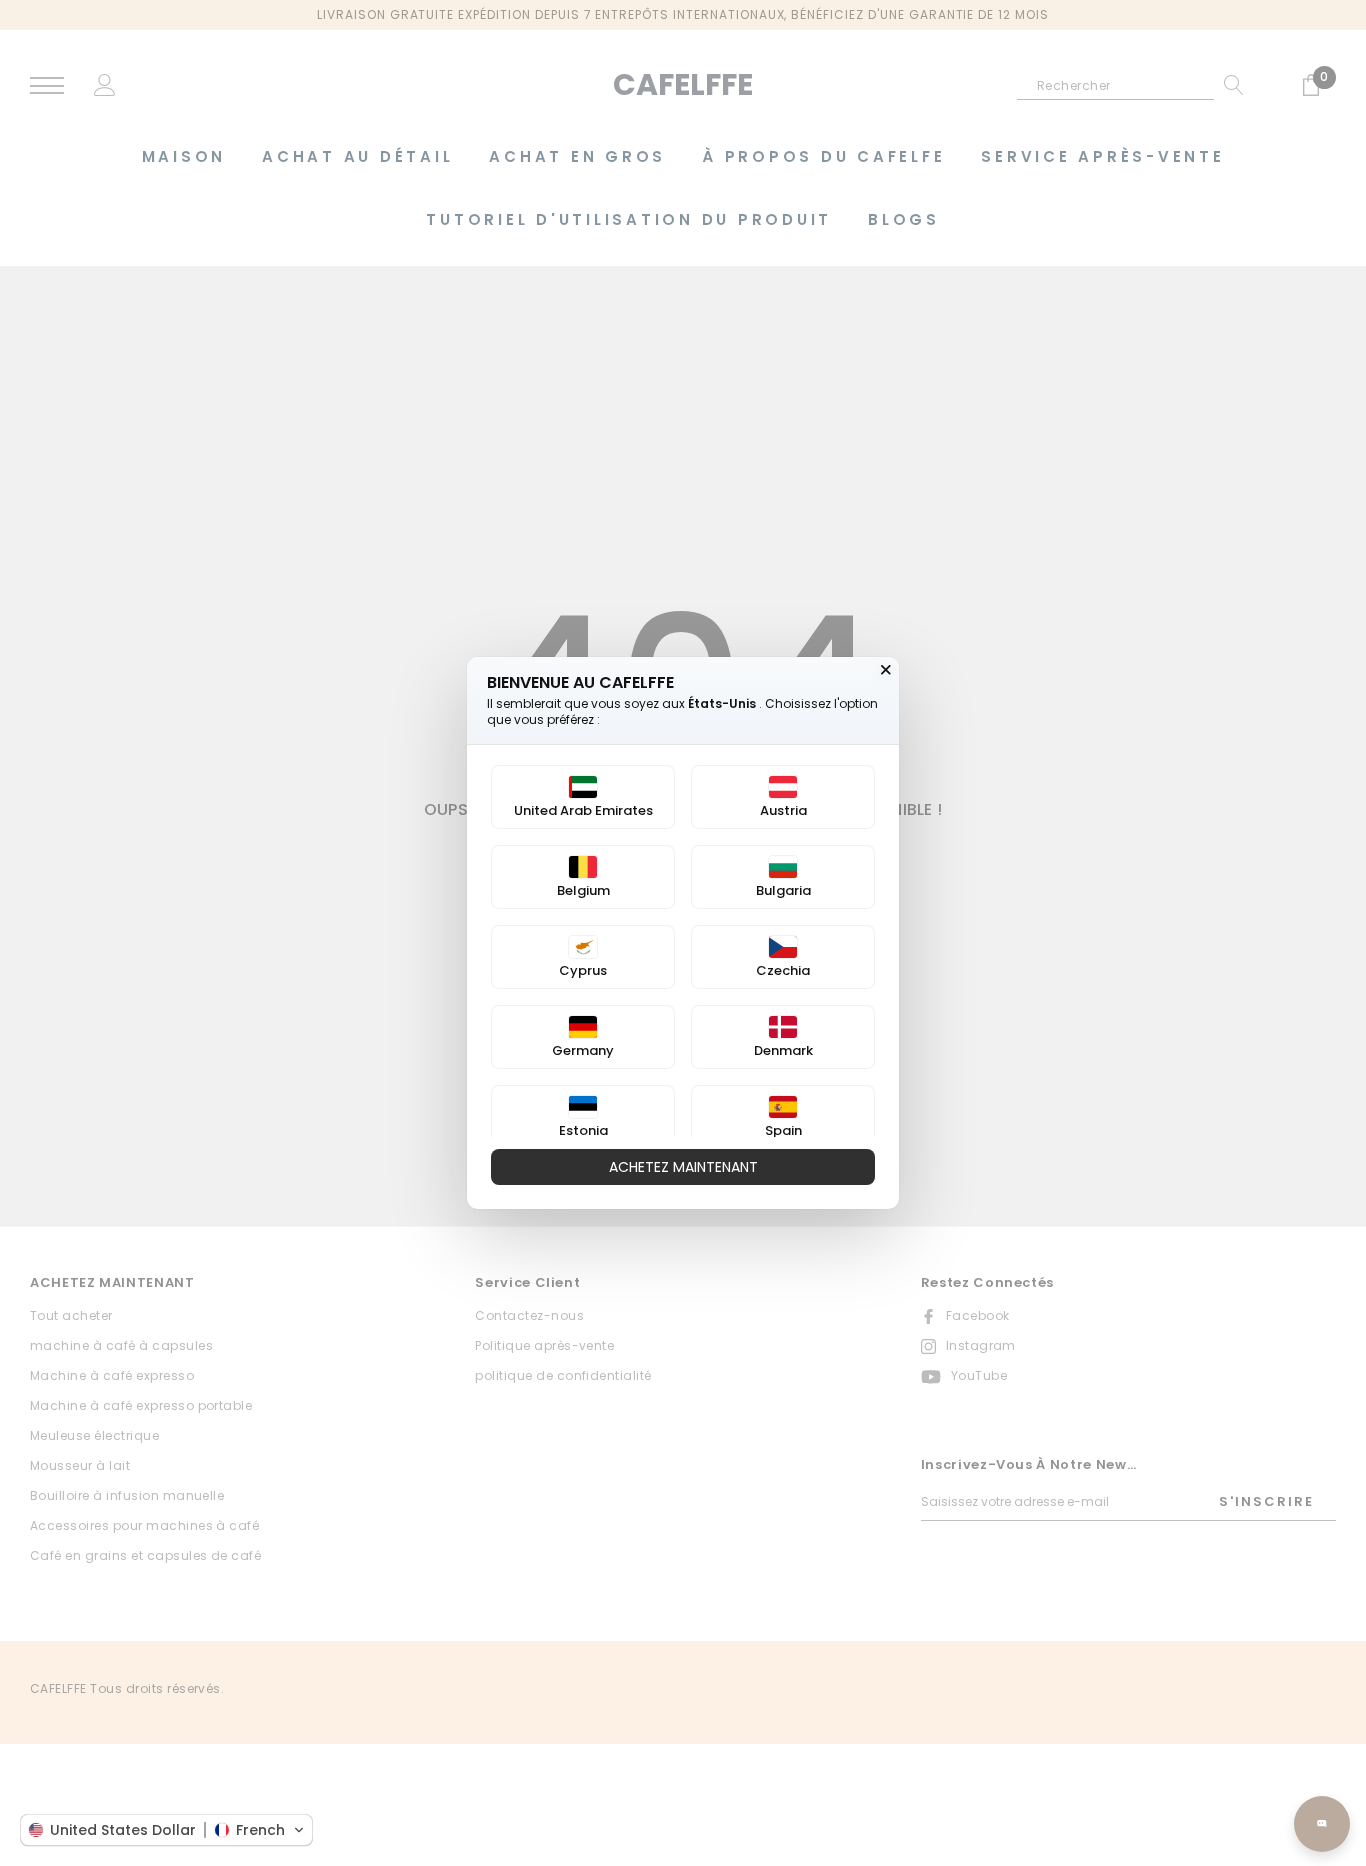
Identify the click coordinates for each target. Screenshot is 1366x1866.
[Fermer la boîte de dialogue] (886, 670)
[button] (166, 1830)
